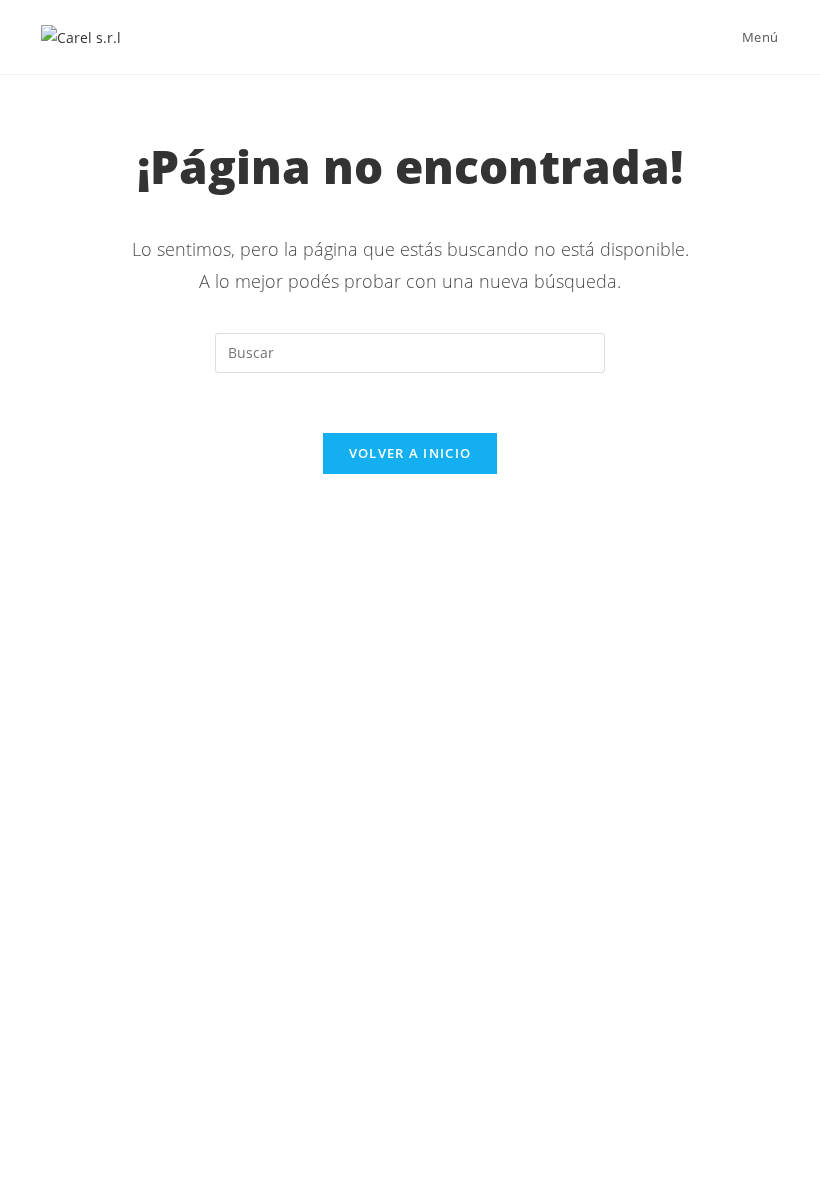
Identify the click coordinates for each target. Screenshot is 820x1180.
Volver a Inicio (410, 453)
